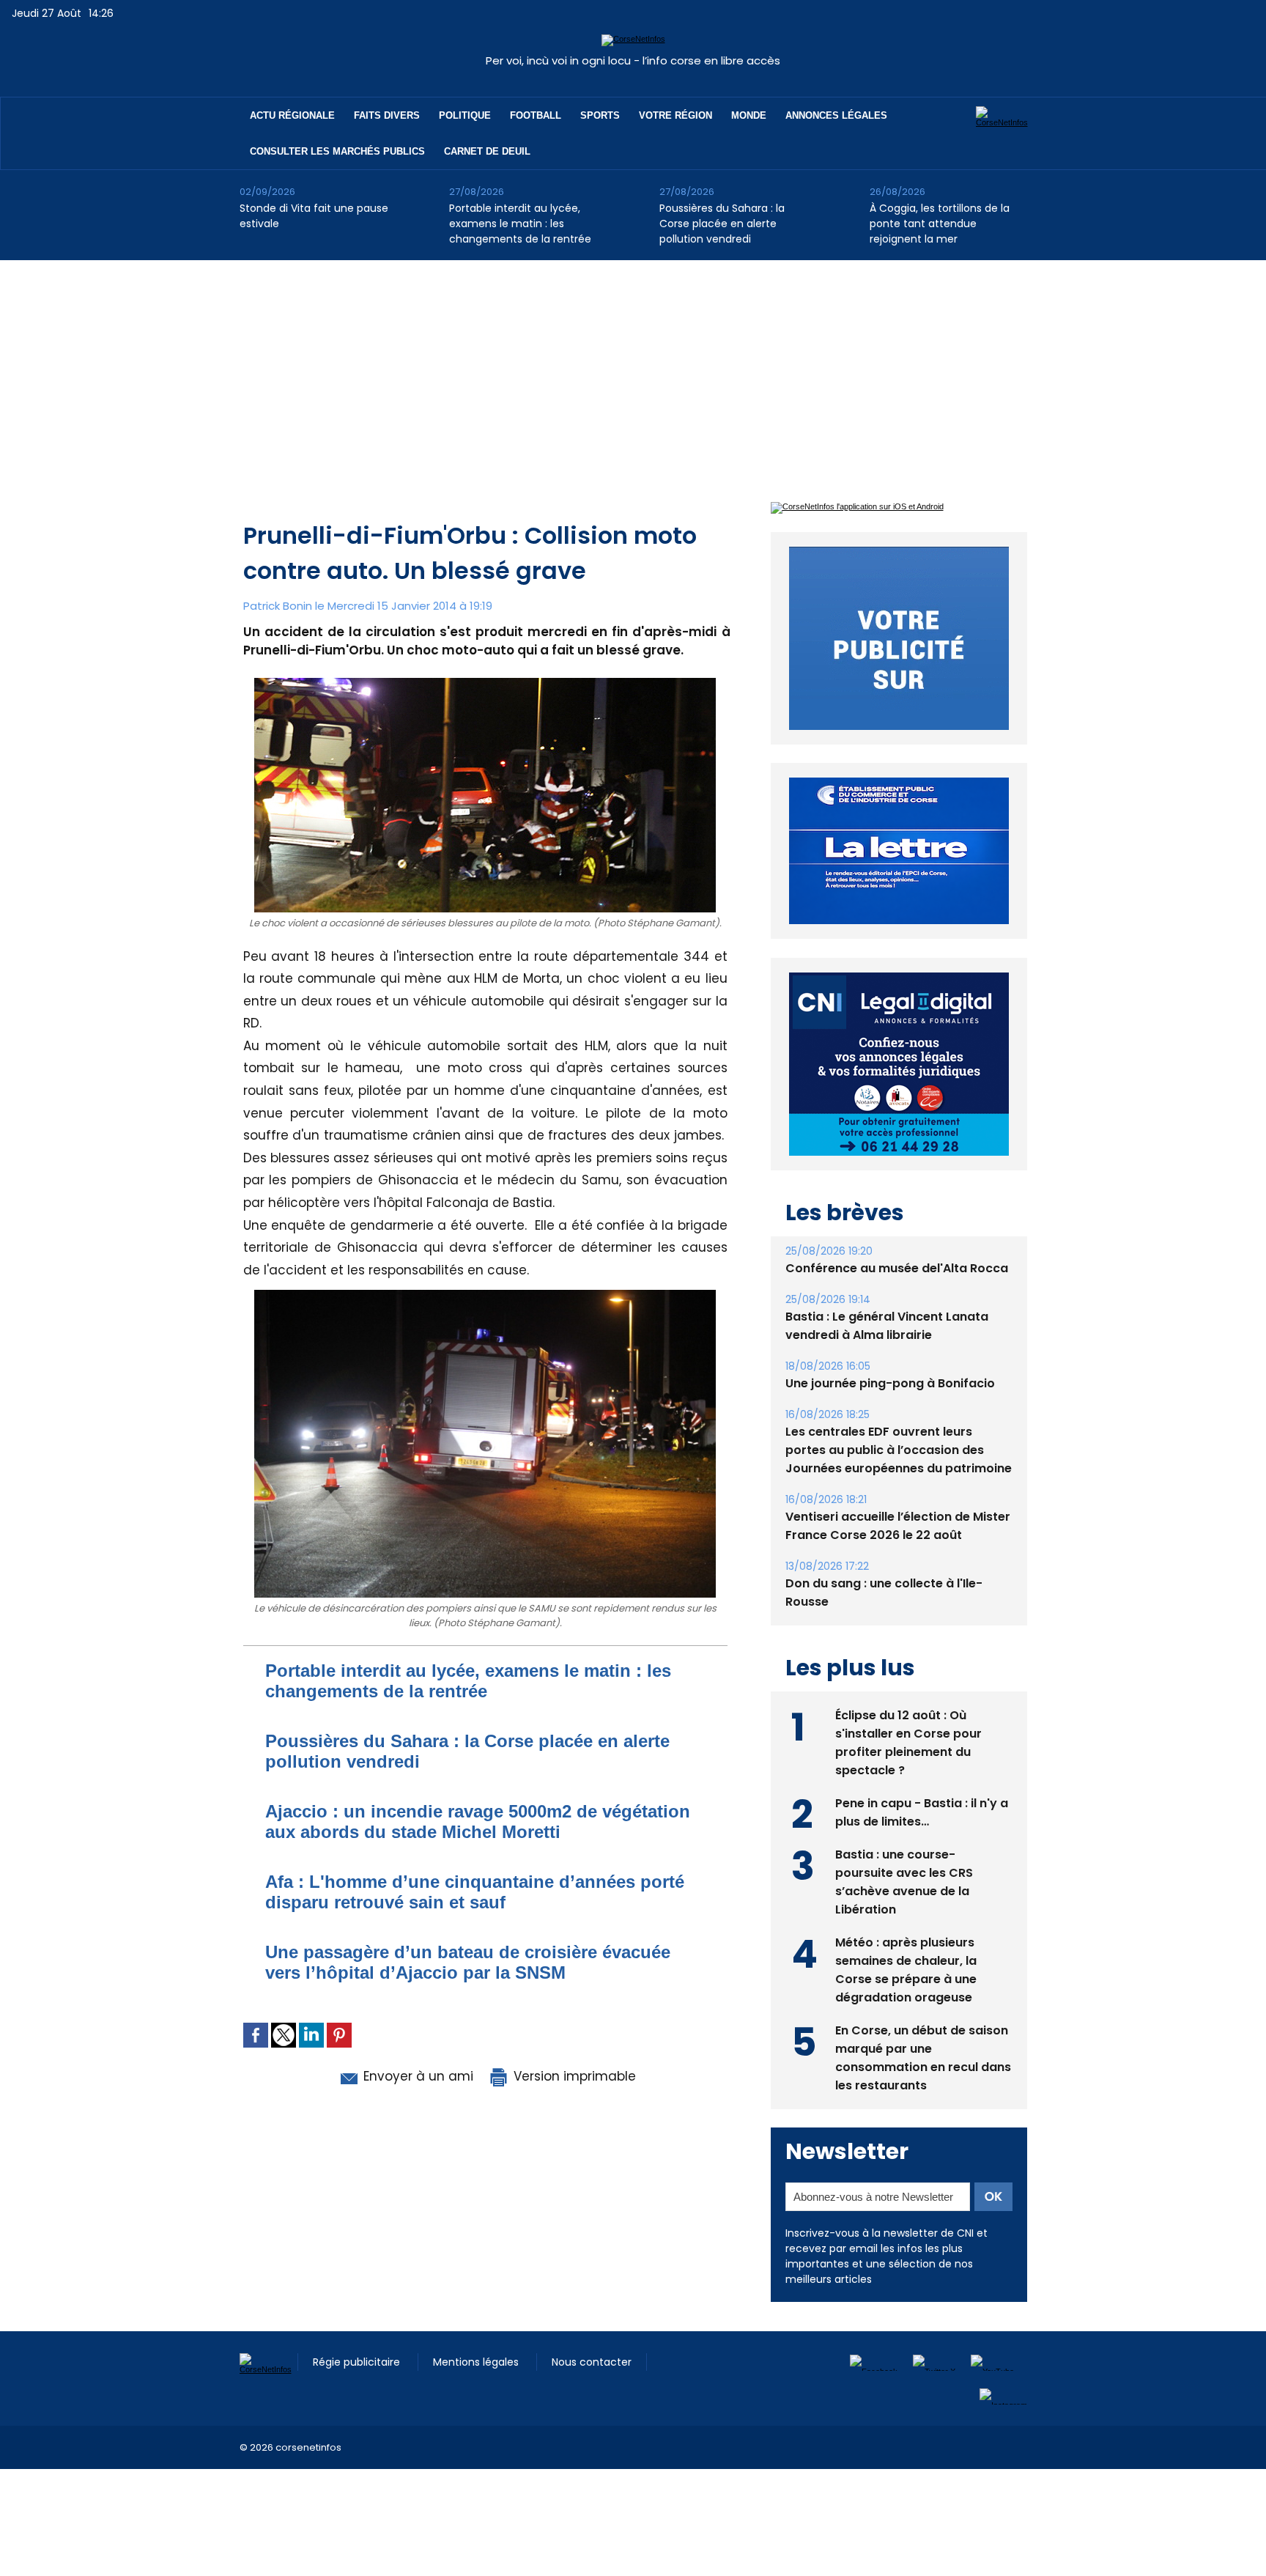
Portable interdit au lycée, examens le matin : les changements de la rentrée (520, 224)
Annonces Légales (836, 115)
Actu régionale (292, 115)
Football (536, 115)
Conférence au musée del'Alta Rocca (897, 1268)
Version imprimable (573, 2076)
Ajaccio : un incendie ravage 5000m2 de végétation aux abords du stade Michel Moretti (478, 1822)
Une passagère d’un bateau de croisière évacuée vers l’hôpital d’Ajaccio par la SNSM (468, 1962)
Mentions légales (477, 2362)
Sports (600, 115)
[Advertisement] (633, 370)
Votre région (675, 115)
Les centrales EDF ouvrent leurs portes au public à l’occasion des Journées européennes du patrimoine (899, 1450)
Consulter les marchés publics (337, 151)
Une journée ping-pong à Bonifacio (890, 1383)
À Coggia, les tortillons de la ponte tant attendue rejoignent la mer (940, 224)
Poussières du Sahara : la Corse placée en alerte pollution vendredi (722, 224)
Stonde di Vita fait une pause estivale (314, 216)
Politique (465, 115)
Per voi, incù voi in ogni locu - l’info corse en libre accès (633, 60)
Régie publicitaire (358, 2362)
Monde (749, 115)
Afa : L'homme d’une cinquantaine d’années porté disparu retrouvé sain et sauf (475, 1892)
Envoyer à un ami (417, 2076)
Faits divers (387, 115)
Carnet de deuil (487, 151)
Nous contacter (592, 2362)
